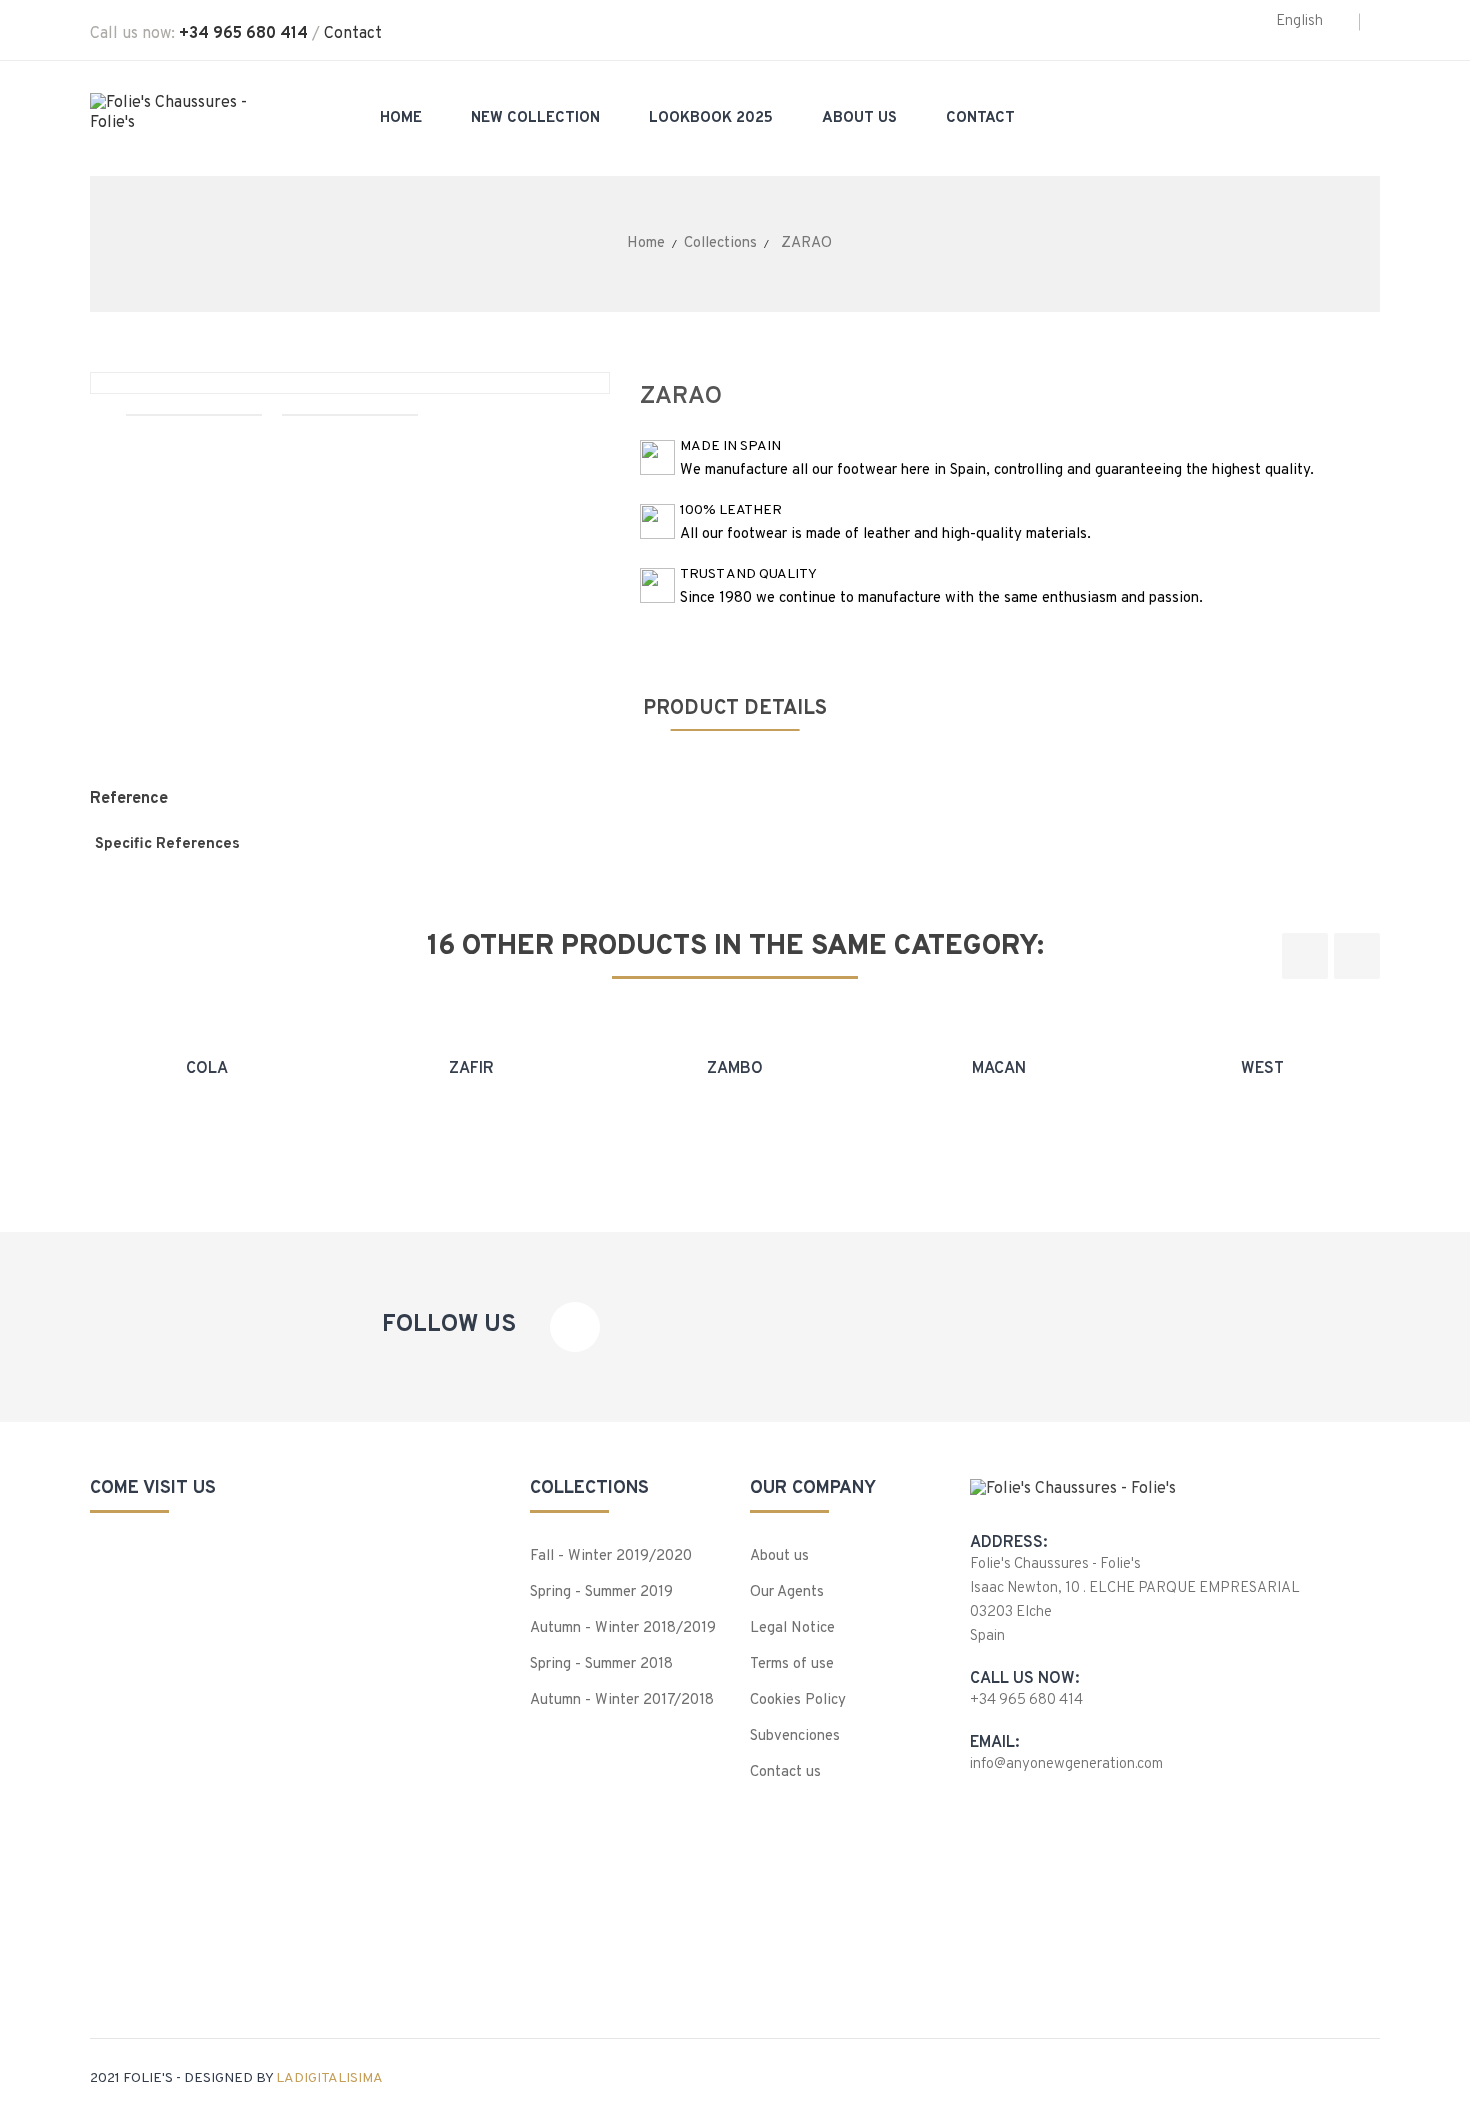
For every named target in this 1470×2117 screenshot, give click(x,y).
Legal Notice (792, 1628)
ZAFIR (471, 1069)
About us (779, 1556)
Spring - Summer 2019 (601, 1592)
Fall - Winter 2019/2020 (611, 1556)
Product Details (735, 709)
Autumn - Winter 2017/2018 (622, 1700)
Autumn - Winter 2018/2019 (623, 1628)
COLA (207, 1069)
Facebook (575, 1327)
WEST (1262, 1069)
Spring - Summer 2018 (601, 1664)
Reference (129, 799)
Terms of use (792, 1664)
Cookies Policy (798, 1700)
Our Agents (787, 1592)
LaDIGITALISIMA (329, 2078)
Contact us (785, 1772)
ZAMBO (735, 1069)
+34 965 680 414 (243, 34)
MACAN (999, 1069)
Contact (353, 34)
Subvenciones (795, 1736)
